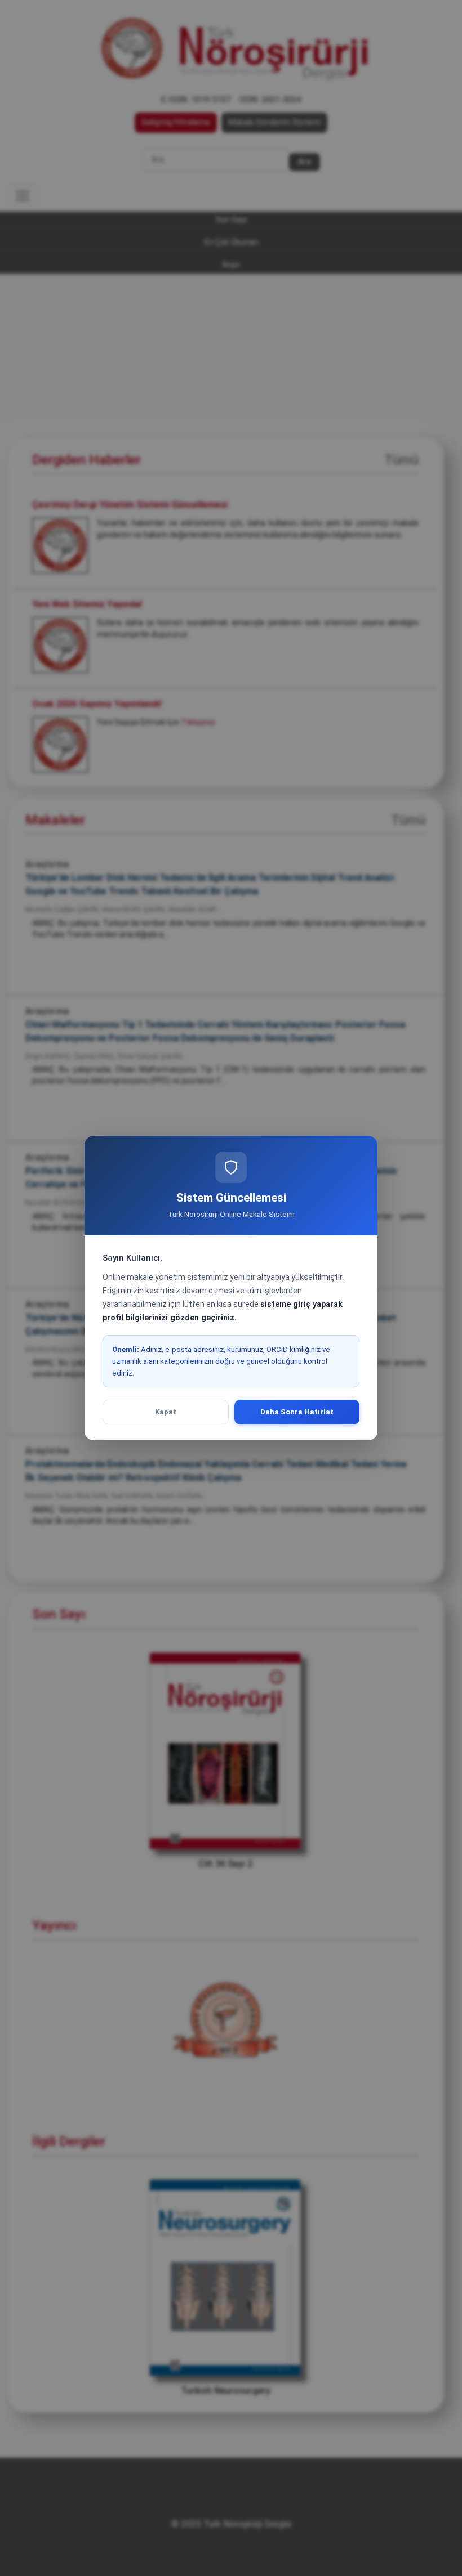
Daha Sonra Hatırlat (297, 1412)
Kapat (166, 1412)
